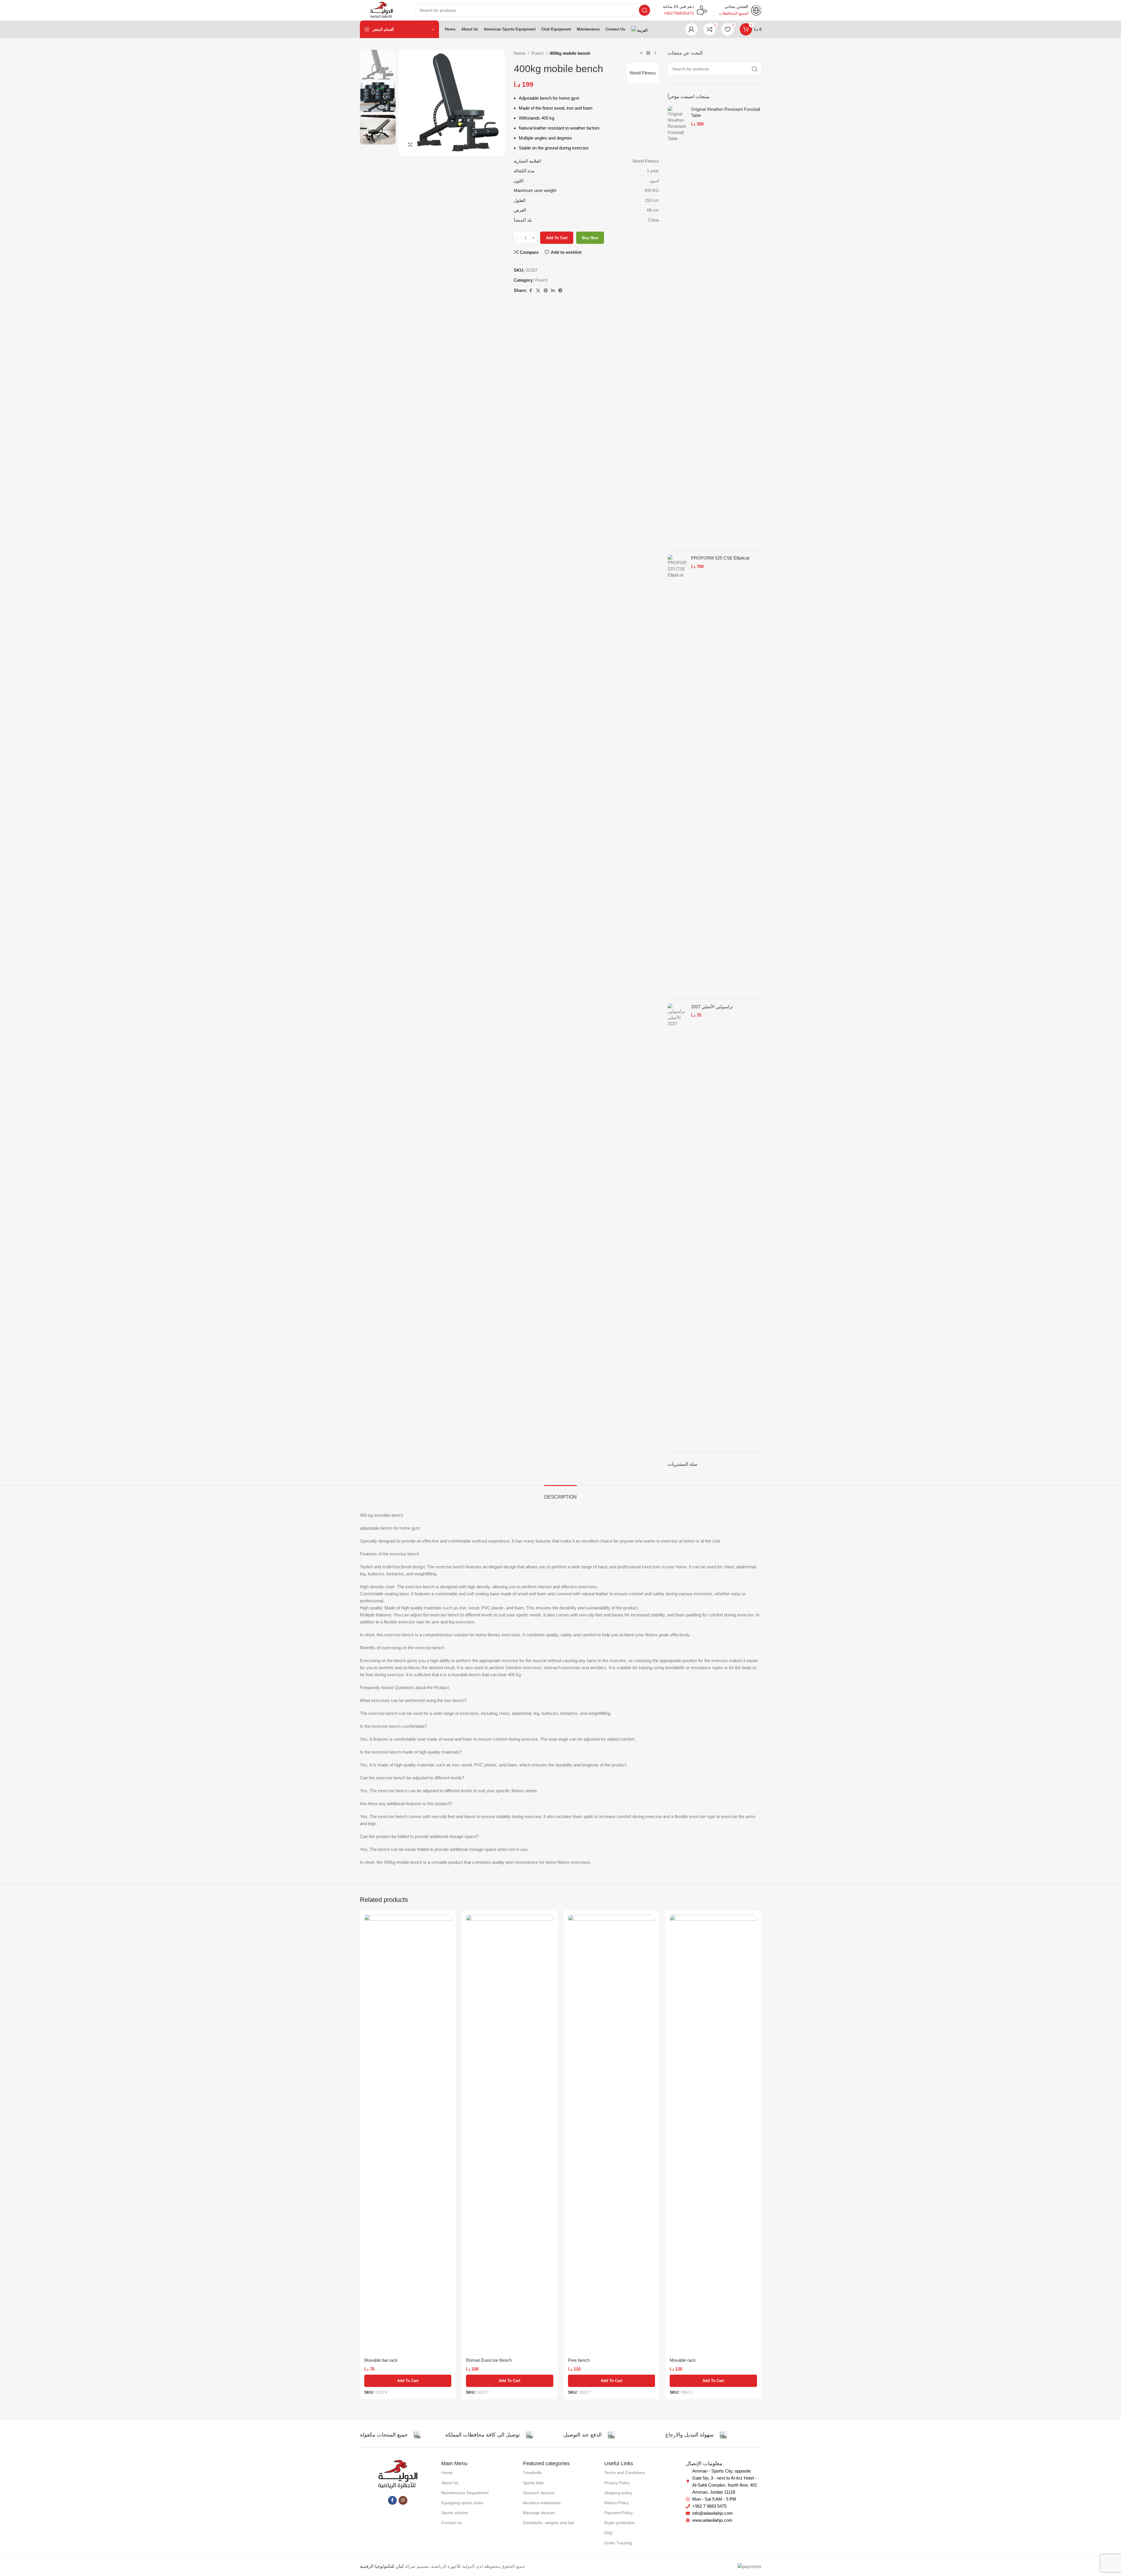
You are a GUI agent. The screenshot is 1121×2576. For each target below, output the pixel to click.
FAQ (608, 2533)
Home (520, 53)
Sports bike (533, 2483)
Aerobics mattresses (542, 2503)
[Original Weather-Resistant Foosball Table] (677, 326)
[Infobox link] (685, 10)
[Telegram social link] (560, 291)
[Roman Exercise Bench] (510, 2135)
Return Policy (617, 2503)
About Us (450, 2483)
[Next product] (655, 53)
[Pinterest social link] (546, 291)
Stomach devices (539, 2493)
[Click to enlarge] (410, 144)
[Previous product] (641, 53)
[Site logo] (381, 10)
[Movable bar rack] (408, 2135)
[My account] (691, 29)
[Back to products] (648, 53)
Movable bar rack (381, 2360)
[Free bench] (612, 2135)
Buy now (590, 238)
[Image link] (398, 2474)
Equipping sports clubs (462, 2503)
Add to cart (557, 238)
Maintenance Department (465, 2493)
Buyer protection (620, 2523)
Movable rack (683, 2360)
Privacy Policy (617, 2483)
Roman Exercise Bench (489, 2360)
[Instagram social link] (403, 2500)
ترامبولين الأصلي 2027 (712, 1007)
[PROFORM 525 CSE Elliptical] (677, 775)
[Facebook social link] (531, 291)
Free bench (579, 2360)
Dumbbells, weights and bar (549, 2523)
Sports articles (455, 2513)
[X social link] (538, 291)
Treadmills (532, 2473)
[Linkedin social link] (553, 291)
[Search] (644, 10)
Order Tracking (618, 2543)
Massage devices (539, 2513)
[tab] (560, 1494)
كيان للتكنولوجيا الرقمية (382, 2566)
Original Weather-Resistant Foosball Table (725, 112)
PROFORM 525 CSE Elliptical (720, 558)
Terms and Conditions (625, 2473)
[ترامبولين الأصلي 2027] (677, 1223)
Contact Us (452, 2523)
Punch (537, 53)
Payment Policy (619, 2513)
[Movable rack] (713, 2135)
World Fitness (643, 73)
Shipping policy (618, 2493)
